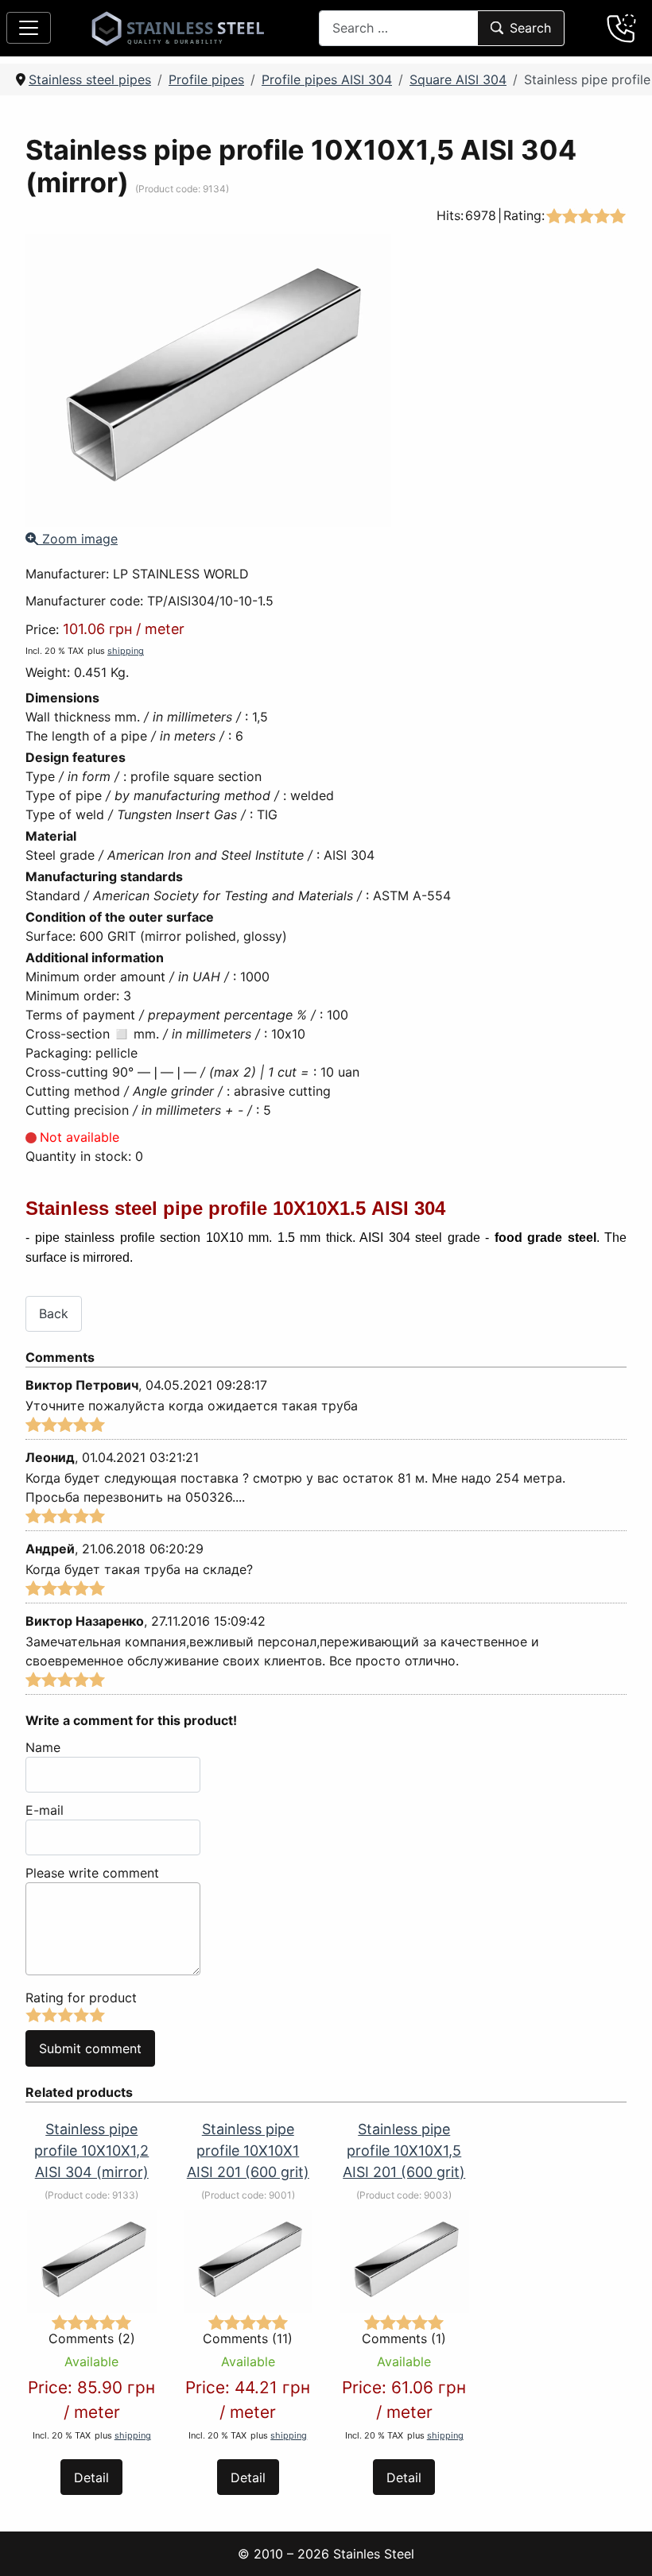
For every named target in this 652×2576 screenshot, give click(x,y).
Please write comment (92, 1873)
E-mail (45, 1810)
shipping (126, 651)
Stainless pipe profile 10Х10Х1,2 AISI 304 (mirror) (91, 2151)
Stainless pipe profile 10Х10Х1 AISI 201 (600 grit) (248, 2151)
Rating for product (81, 1998)
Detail (91, 2477)
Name (43, 1747)
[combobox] (398, 28)
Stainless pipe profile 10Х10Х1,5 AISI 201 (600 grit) (404, 2151)
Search (530, 28)
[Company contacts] (622, 28)
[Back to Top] (619, 2543)
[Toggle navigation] (29, 28)
